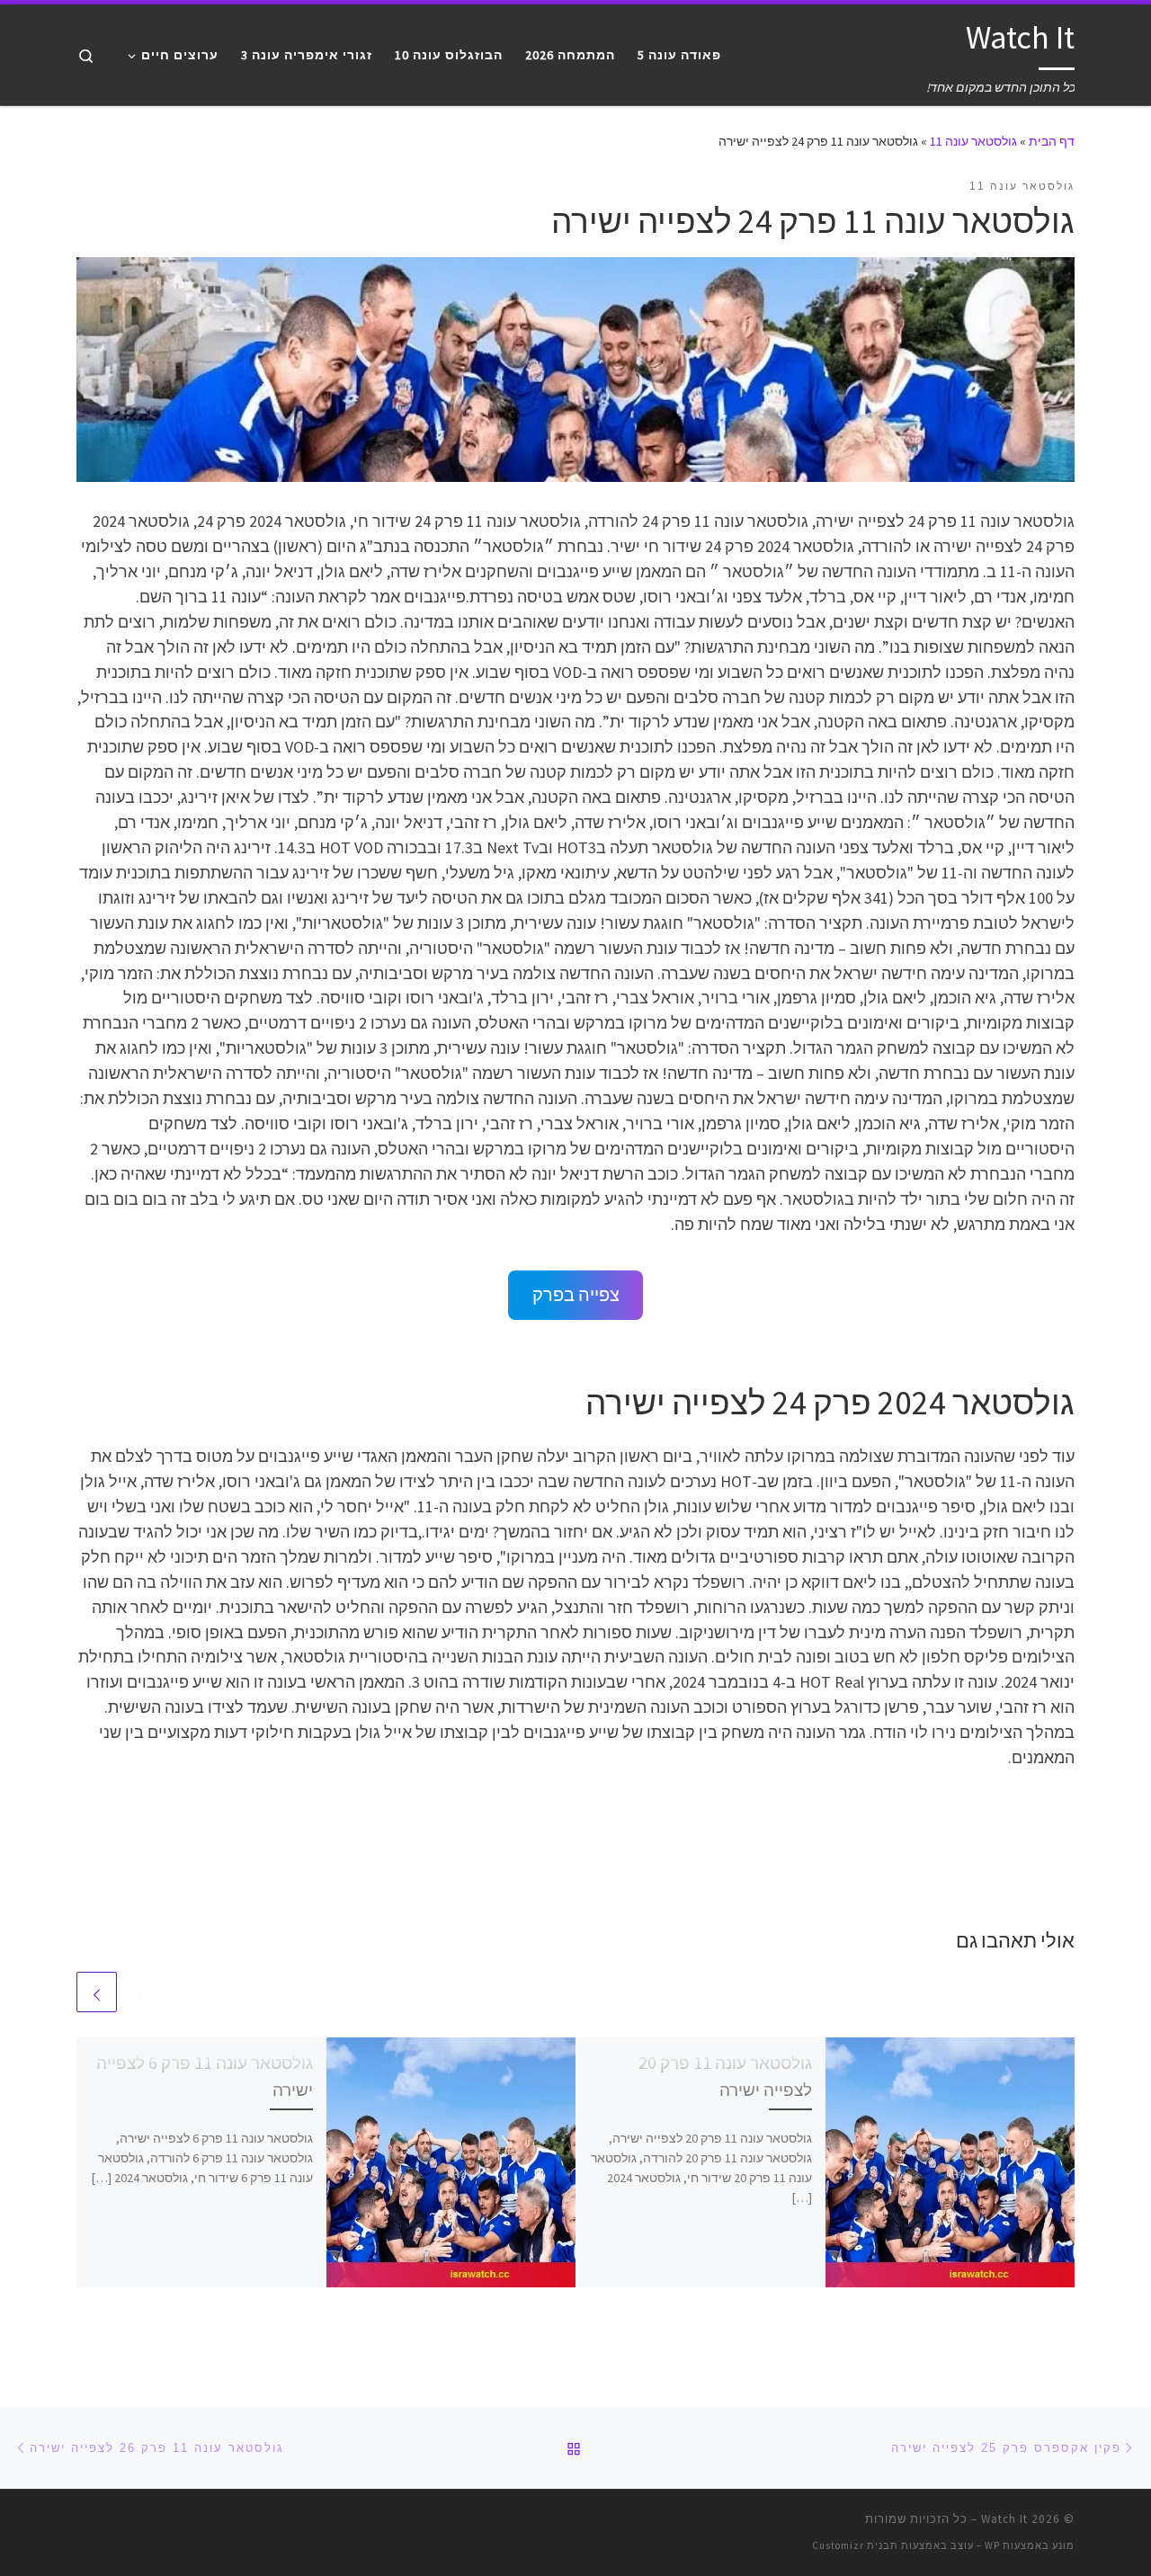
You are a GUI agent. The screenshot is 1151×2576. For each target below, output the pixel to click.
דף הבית (1052, 141)
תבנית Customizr (855, 2545)
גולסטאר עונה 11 (973, 141)
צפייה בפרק (576, 1295)
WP (992, 2545)
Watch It (1004, 2519)
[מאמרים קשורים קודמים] (140, 1992)
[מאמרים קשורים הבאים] (97, 1992)
